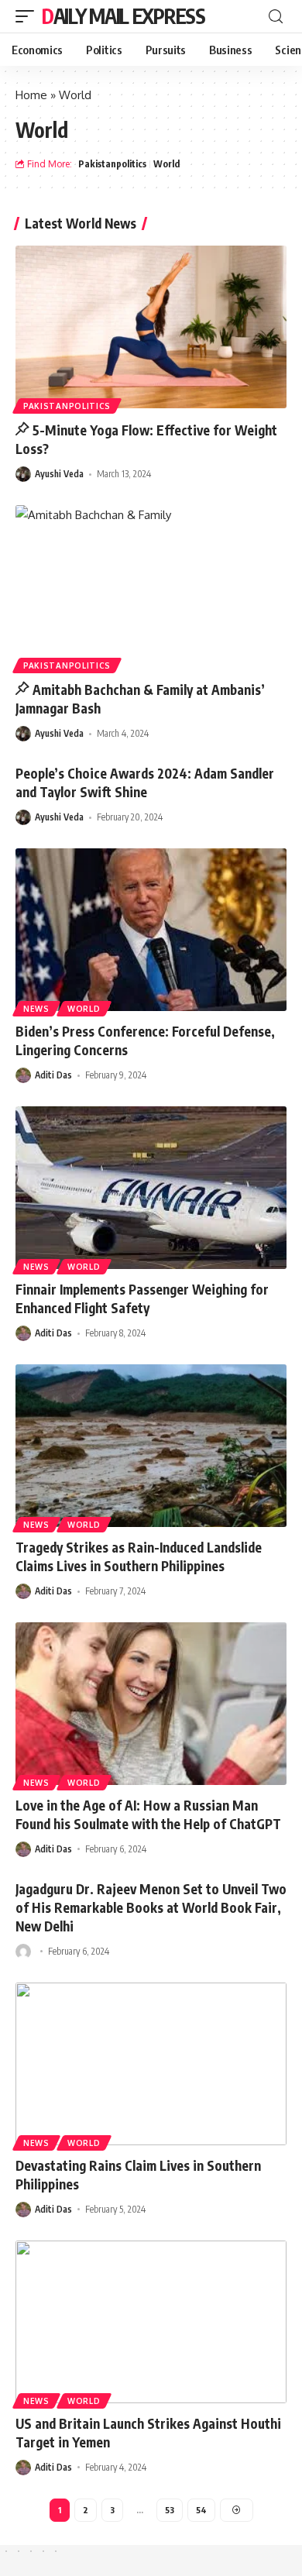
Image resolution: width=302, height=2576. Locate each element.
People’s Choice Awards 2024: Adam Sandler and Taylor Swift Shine (145, 782)
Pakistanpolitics (112, 164)
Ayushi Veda (59, 474)
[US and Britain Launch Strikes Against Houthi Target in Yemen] (151, 2322)
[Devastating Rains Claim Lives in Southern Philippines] (151, 2064)
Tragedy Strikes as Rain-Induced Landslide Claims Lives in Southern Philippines (139, 1556)
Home (31, 95)
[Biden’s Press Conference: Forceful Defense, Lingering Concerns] (151, 930)
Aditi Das (53, 1075)
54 (201, 2510)
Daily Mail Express (124, 16)
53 (170, 2510)
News (36, 1009)
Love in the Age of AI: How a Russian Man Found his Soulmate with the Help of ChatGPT (148, 1814)
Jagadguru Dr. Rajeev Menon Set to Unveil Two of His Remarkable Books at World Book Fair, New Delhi (151, 1907)
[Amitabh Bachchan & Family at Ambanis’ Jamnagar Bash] (151, 586)
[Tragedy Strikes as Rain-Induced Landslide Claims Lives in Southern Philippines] (151, 1446)
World (166, 164)
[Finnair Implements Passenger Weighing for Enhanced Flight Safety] (151, 1188)
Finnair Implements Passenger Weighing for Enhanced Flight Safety (142, 1298)
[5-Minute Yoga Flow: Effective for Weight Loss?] (151, 327)
